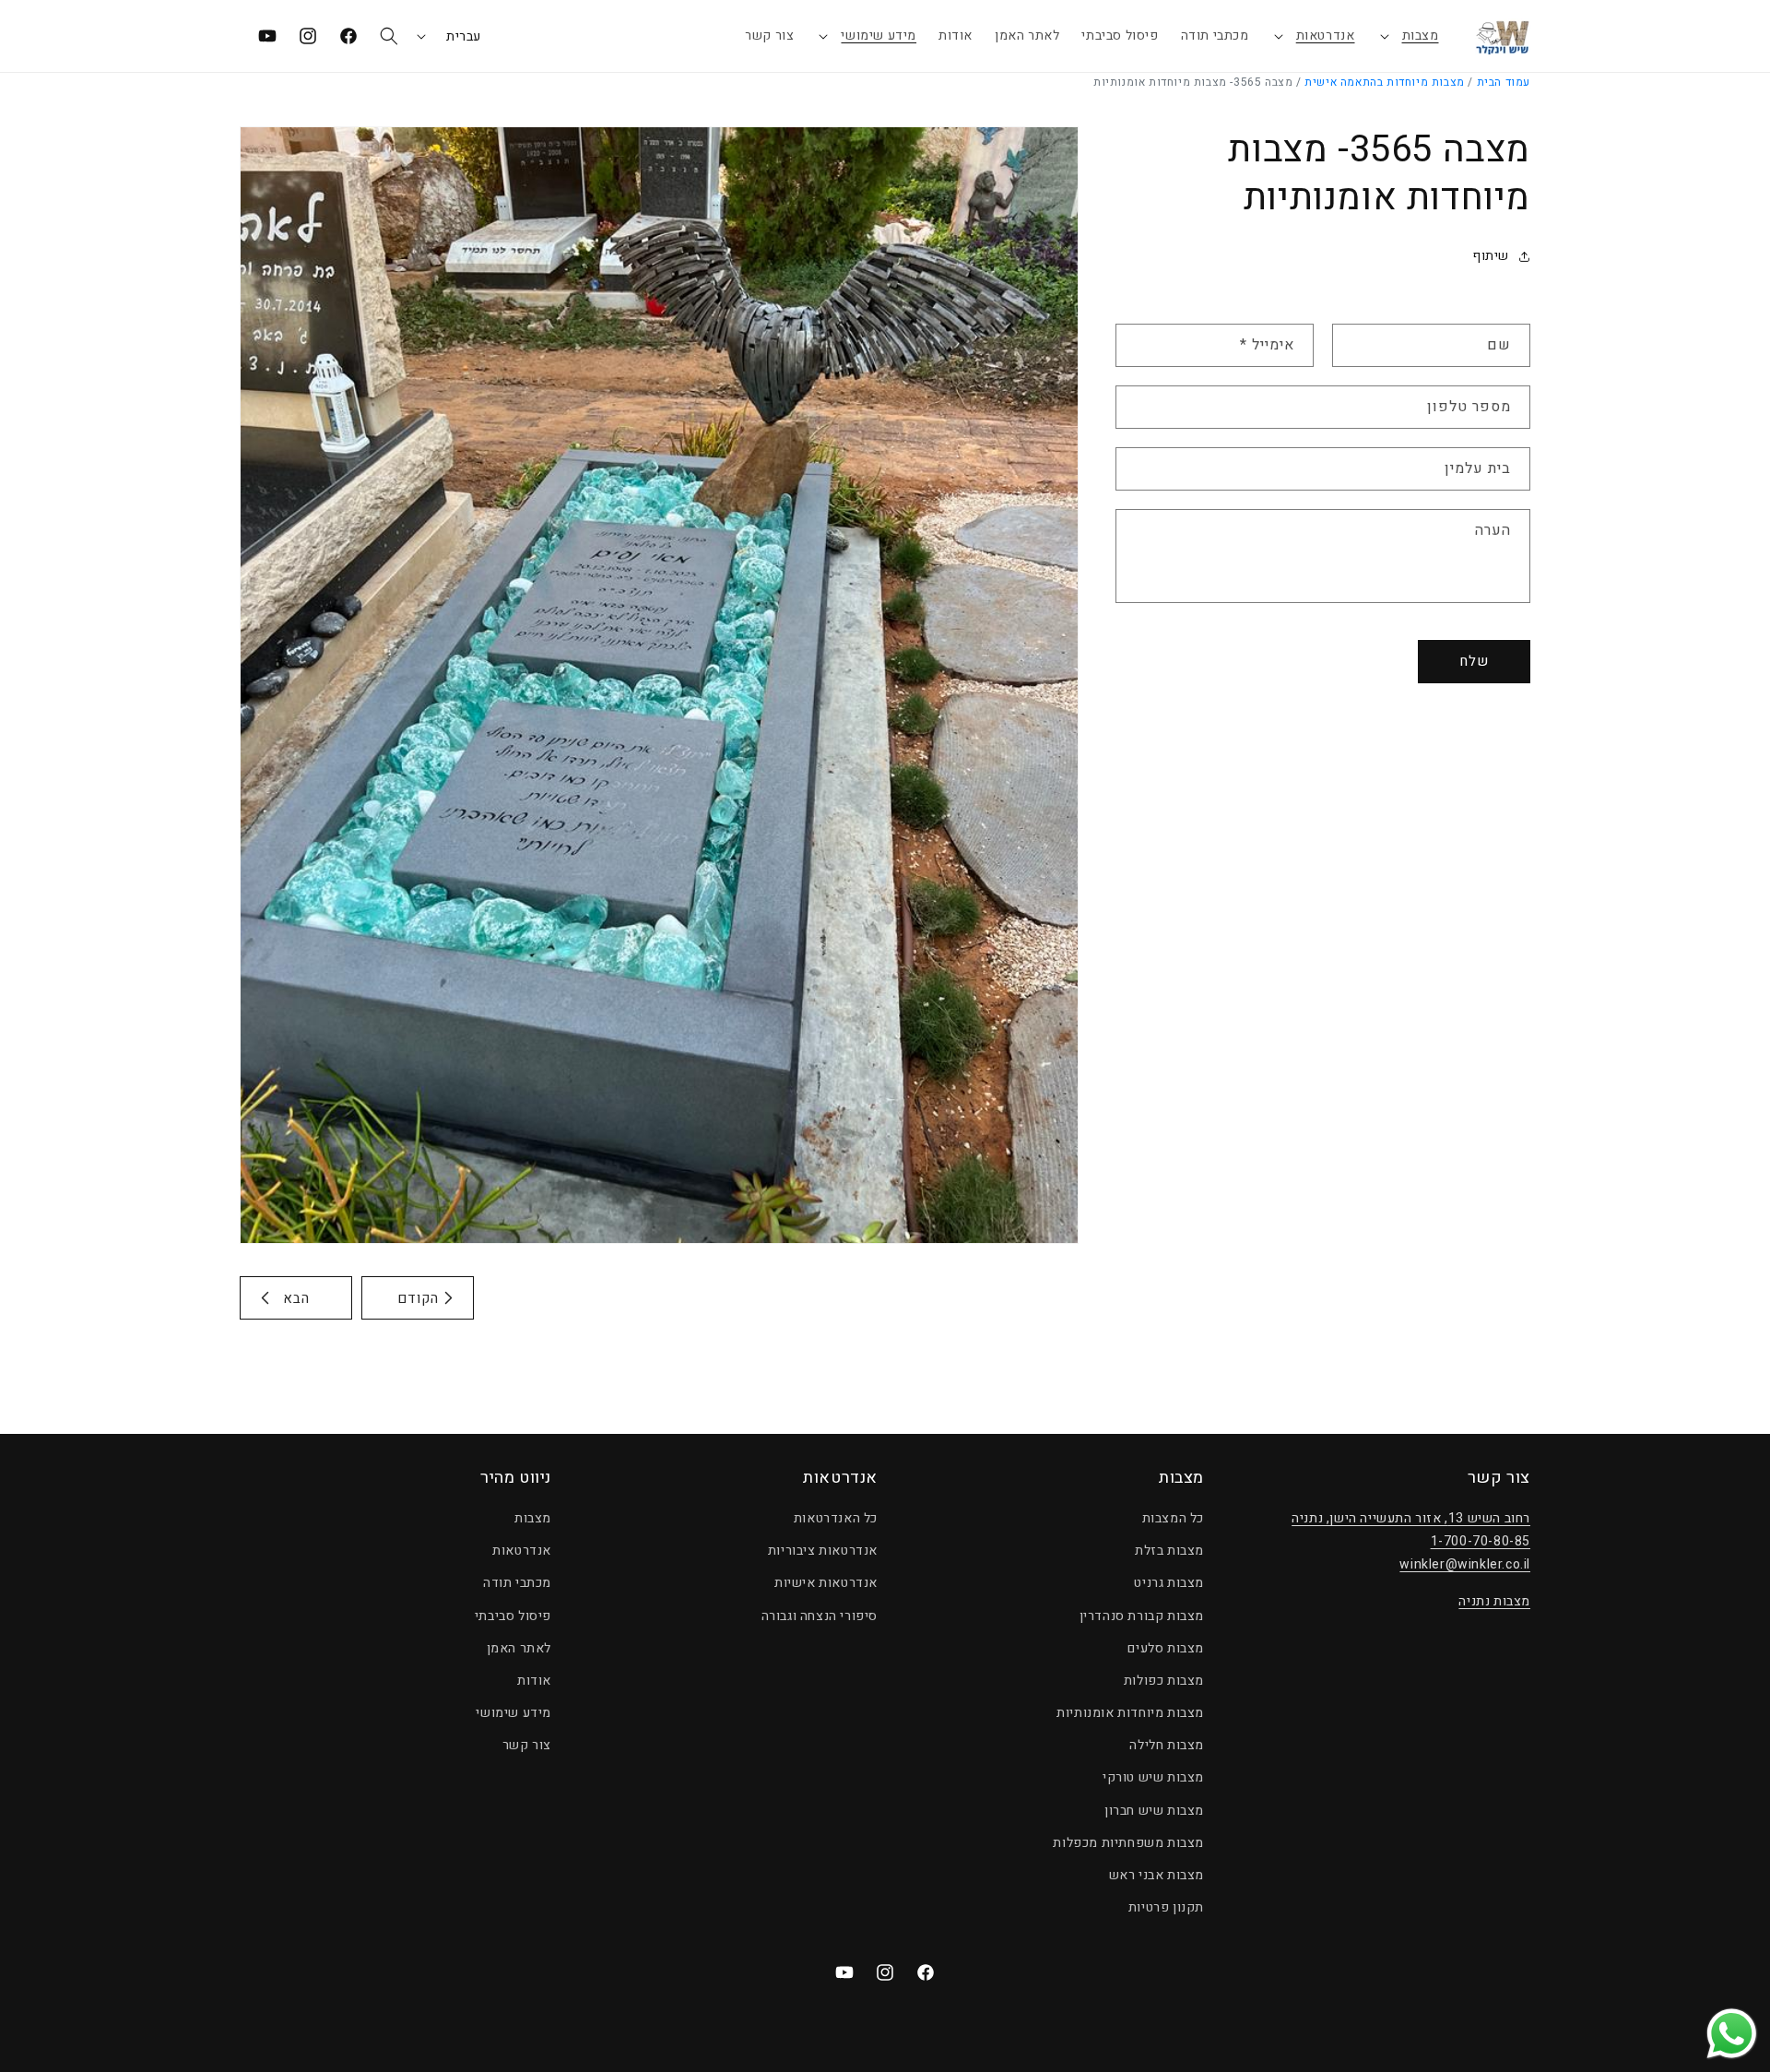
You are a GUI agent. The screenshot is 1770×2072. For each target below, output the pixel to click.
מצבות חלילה (1167, 1746)
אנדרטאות (1326, 36)
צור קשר (527, 1746)
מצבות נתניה (1494, 1601)
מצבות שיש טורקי (1153, 1778)
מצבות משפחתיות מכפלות (1128, 1844)
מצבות (1421, 36)
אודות (534, 1681)
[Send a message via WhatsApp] (1732, 2034)
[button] (1408, 36)
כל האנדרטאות (836, 1519)
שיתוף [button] (1491, 256)
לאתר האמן (519, 1648)
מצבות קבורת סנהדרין (1142, 1616)
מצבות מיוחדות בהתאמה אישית (1385, 82)
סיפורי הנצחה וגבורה (820, 1616)
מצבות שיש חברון (1154, 1811)
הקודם (418, 1298)
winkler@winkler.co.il (1465, 1565)
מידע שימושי (879, 36)
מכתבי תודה (517, 1584)
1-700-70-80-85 (1481, 1542)
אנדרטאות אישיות (826, 1584)
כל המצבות (1173, 1519)
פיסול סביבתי (513, 1616)
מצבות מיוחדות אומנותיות (1130, 1714)
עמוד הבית (1504, 82)
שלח (1474, 661)
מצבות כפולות (1164, 1681)
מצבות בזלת (1169, 1551)
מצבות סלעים (1166, 1648)
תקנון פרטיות (1166, 1908)
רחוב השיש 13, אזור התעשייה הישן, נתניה (1411, 1519)
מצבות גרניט (1169, 1584)
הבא (296, 1298)
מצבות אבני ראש (1156, 1876)
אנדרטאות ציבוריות (823, 1551)
